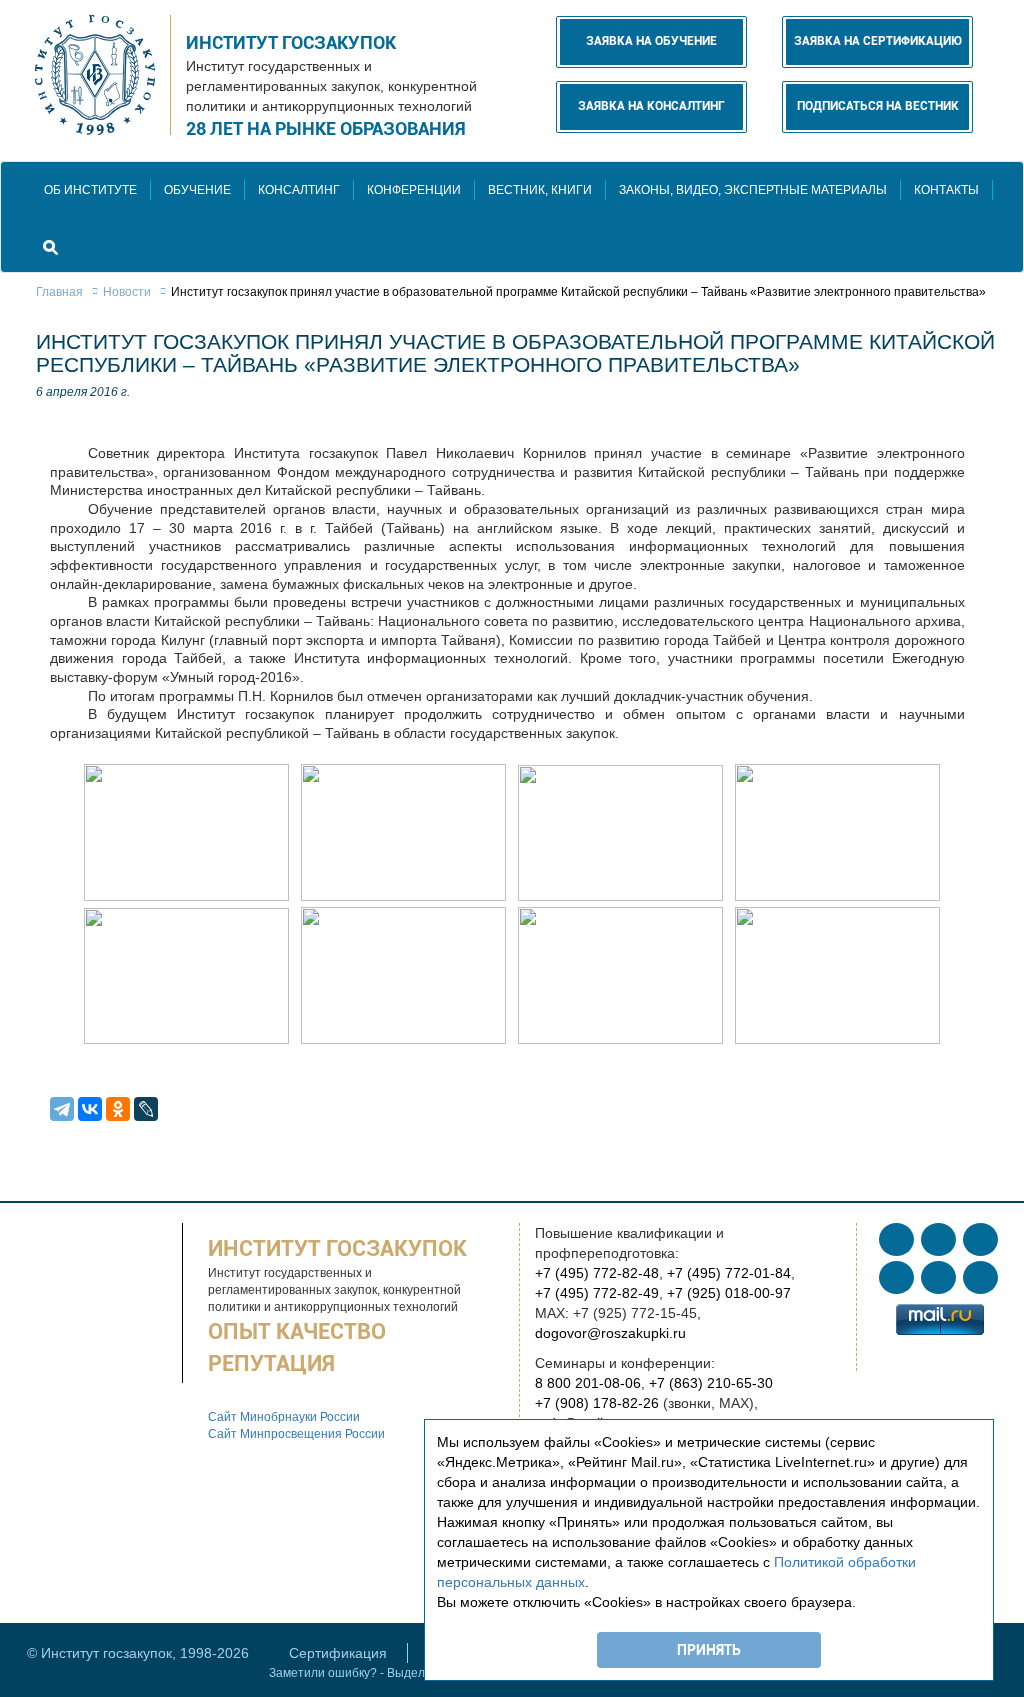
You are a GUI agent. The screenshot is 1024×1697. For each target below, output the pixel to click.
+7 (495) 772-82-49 (597, 1293)
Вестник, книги (540, 190)
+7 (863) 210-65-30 (711, 1383)
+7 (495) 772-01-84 (729, 1273)
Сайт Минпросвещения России (296, 1434)
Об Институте (90, 190)
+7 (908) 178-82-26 (597, 1403)
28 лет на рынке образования (326, 128)
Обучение (197, 190)
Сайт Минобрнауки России (284, 1417)
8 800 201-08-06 (588, 1383)
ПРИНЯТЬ (709, 1650)
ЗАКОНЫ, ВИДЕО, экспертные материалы (753, 190)
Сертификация (338, 1653)
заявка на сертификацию (878, 41)
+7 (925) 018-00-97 (729, 1293)
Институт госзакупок (291, 42)
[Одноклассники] (118, 1109)
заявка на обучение (651, 41)
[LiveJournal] (146, 1109)
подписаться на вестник (878, 106)
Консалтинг (299, 190)
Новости (127, 292)
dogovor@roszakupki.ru (610, 1333)
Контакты (946, 190)
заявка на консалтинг (651, 106)
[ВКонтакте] (90, 1109)
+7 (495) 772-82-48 (597, 1273)
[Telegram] (62, 1109)
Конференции (414, 190)
